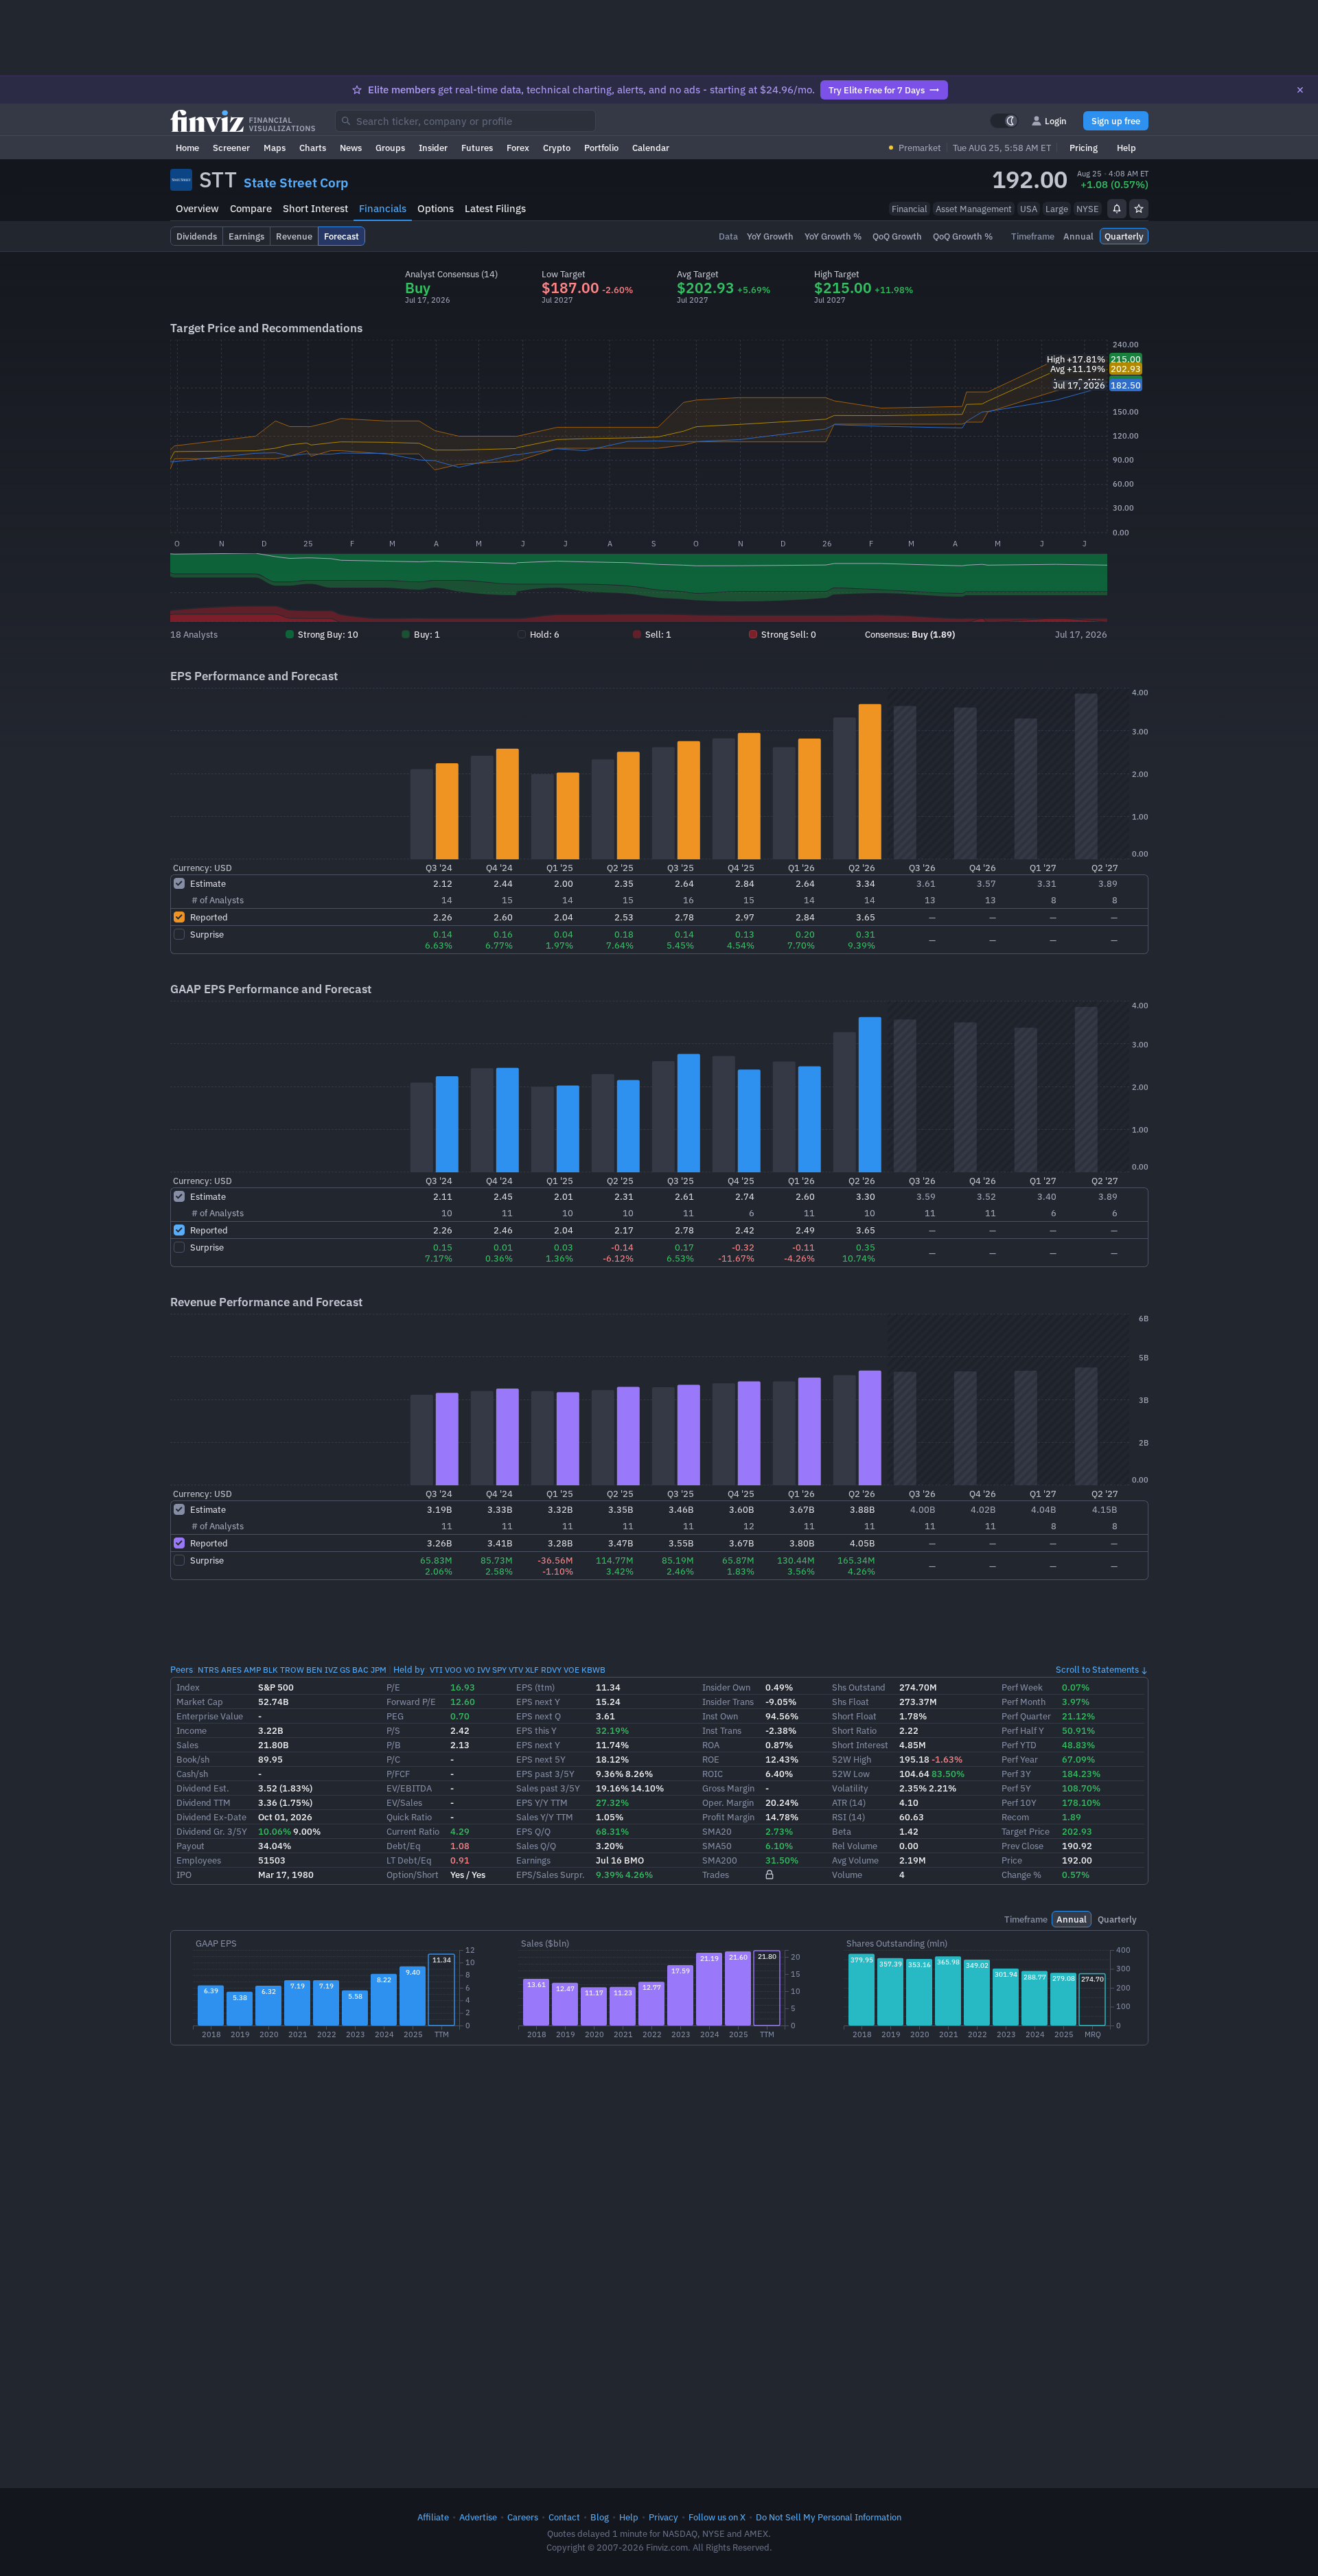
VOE (571, 1670)
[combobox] (465, 121)
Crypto (557, 148)
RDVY (551, 1670)
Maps (275, 148)
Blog (600, 2517)
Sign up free (1116, 121)
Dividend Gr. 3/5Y (212, 1831)
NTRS (208, 1670)
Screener (231, 148)
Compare (251, 208)
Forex (518, 148)
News (351, 148)
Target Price (1026, 1831)
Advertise (478, 2517)
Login (1056, 121)
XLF (532, 1670)
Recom (1015, 1817)
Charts (313, 148)
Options (436, 208)
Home (187, 148)
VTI (436, 1670)
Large (1057, 209)
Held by (409, 1669)
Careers (523, 2517)
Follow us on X (717, 2517)
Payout (190, 1846)
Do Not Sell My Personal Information (829, 2517)
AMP (252, 1670)
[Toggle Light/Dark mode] (1004, 121)
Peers (182, 1669)
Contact (564, 2517)
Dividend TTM (204, 1802)
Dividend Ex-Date (211, 1817)
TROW (292, 1670)
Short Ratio (854, 1730)
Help (1126, 148)
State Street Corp (296, 183)
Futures (477, 148)
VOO (453, 1670)
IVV (484, 1670)
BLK (270, 1670)
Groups (390, 148)
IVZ (331, 1670)
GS (345, 1670)
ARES (231, 1670)
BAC (360, 1670)
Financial (910, 209)
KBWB (593, 1670)
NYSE (1088, 209)
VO (470, 1670)
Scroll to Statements (1097, 1669)
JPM (379, 1670)
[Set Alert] (1117, 209)
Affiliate (433, 2517)
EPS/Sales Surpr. (551, 1875)
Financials (383, 208)
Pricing (1084, 148)
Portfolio (601, 148)
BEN (314, 1670)
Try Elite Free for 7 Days (877, 90)
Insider (433, 148)
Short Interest (315, 208)
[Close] (1300, 90)
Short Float (854, 1716)
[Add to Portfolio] (1139, 209)
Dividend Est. (203, 1788)
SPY (499, 1670)
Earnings (533, 1860)
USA (1029, 209)
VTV (516, 1670)
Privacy (663, 2517)
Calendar (651, 148)
